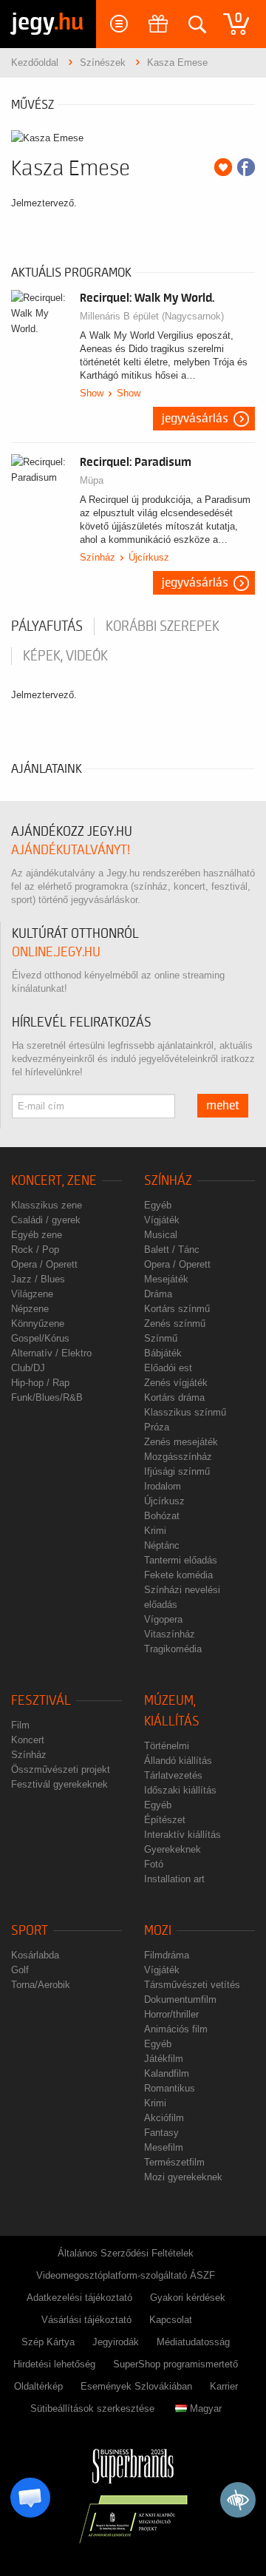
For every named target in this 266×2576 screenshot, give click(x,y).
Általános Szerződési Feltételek (126, 2253)
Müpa (92, 480)
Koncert (28, 1740)
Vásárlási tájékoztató (86, 2320)
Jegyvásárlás (195, 419)
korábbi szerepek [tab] (163, 626)
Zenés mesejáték (181, 1442)
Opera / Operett (44, 1264)
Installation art (174, 1879)
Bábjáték (163, 1353)
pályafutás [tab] (47, 626)
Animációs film (176, 2029)
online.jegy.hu (56, 952)
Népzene (30, 1309)
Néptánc (162, 1545)
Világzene (32, 1294)
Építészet (165, 1820)
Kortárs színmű (177, 1309)
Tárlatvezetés (173, 1775)
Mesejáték (166, 1279)
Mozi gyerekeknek (183, 2177)
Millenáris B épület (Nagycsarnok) (152, 316)
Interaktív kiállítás (183, 1835)
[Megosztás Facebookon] (246, 167)
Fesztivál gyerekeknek (59, 1784)
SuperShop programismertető (175, 2364)
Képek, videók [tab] (65, 656)
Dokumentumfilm (180, 1999)
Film (20, 1725)
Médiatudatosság (193, 2342)
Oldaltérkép (38, 2386)
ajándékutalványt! (71, 850)
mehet (223, 1106)
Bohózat (162, 1516)
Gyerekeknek (173, 1849)
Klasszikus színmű (185, 1412)
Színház (98, 557)
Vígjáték (162, 1220)
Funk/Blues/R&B (47, 1397)
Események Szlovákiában (136, 2386)
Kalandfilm (167, 2073)
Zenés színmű (175, 1324)
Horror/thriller (171, 2014)
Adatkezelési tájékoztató (79, 2298)
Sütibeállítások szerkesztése (92, 2408)
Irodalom (163, 1486)
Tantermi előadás (181, 1560)
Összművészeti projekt (61, 1769)
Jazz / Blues (38, 1279)
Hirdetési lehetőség (54, 2364)
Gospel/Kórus (40, 1338)
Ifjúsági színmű (177, 1471)
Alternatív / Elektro (51, 1353)
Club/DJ (28, 1368)
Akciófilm (164, 2118)
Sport (30, 1931)
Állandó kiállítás (178, 1761)
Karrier (224, 2386)
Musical (161, 1235)
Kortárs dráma (174, 1397)
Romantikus (170, 2088)
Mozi (158, 1931)
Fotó (154, 1864)
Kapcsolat (171, 2320)
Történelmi (167, 1746)
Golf (20, 1970)
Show (92, 393)
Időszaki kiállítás (180, 1790)
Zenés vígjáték (176, 1383)
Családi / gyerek (46, 1220)
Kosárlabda (35, 1955)
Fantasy (161, 2133)
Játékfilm (164, 2059)
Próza (157, 1427)
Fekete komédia (178, 1575)
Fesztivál (41, 1701)
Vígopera (163, 1619)
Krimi (155, 1531)
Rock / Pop (35, 1250)
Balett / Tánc (172, 1250)
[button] (30, 2498)
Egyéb (158, 1205)
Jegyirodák (116, 2342)
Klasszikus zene (47, 1205)
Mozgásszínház (178, 1457)
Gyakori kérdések (188, 2298)
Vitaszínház (170, 1634)
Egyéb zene (37, 1235)
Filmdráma (167, 1955)
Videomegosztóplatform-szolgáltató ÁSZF (126, 2275)
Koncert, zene (54, 1181)
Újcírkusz (149, 557)
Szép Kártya (48, 2342)
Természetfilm (174, 2162)
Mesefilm (164, 2147)
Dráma (158, 1294)
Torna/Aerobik (41, 1985)
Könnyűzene (38, 1324)
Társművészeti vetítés (192, 1985)
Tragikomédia (173, 1649)
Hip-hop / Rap (40, 1383)
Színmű (161, 1338)
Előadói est (168, 1368)
